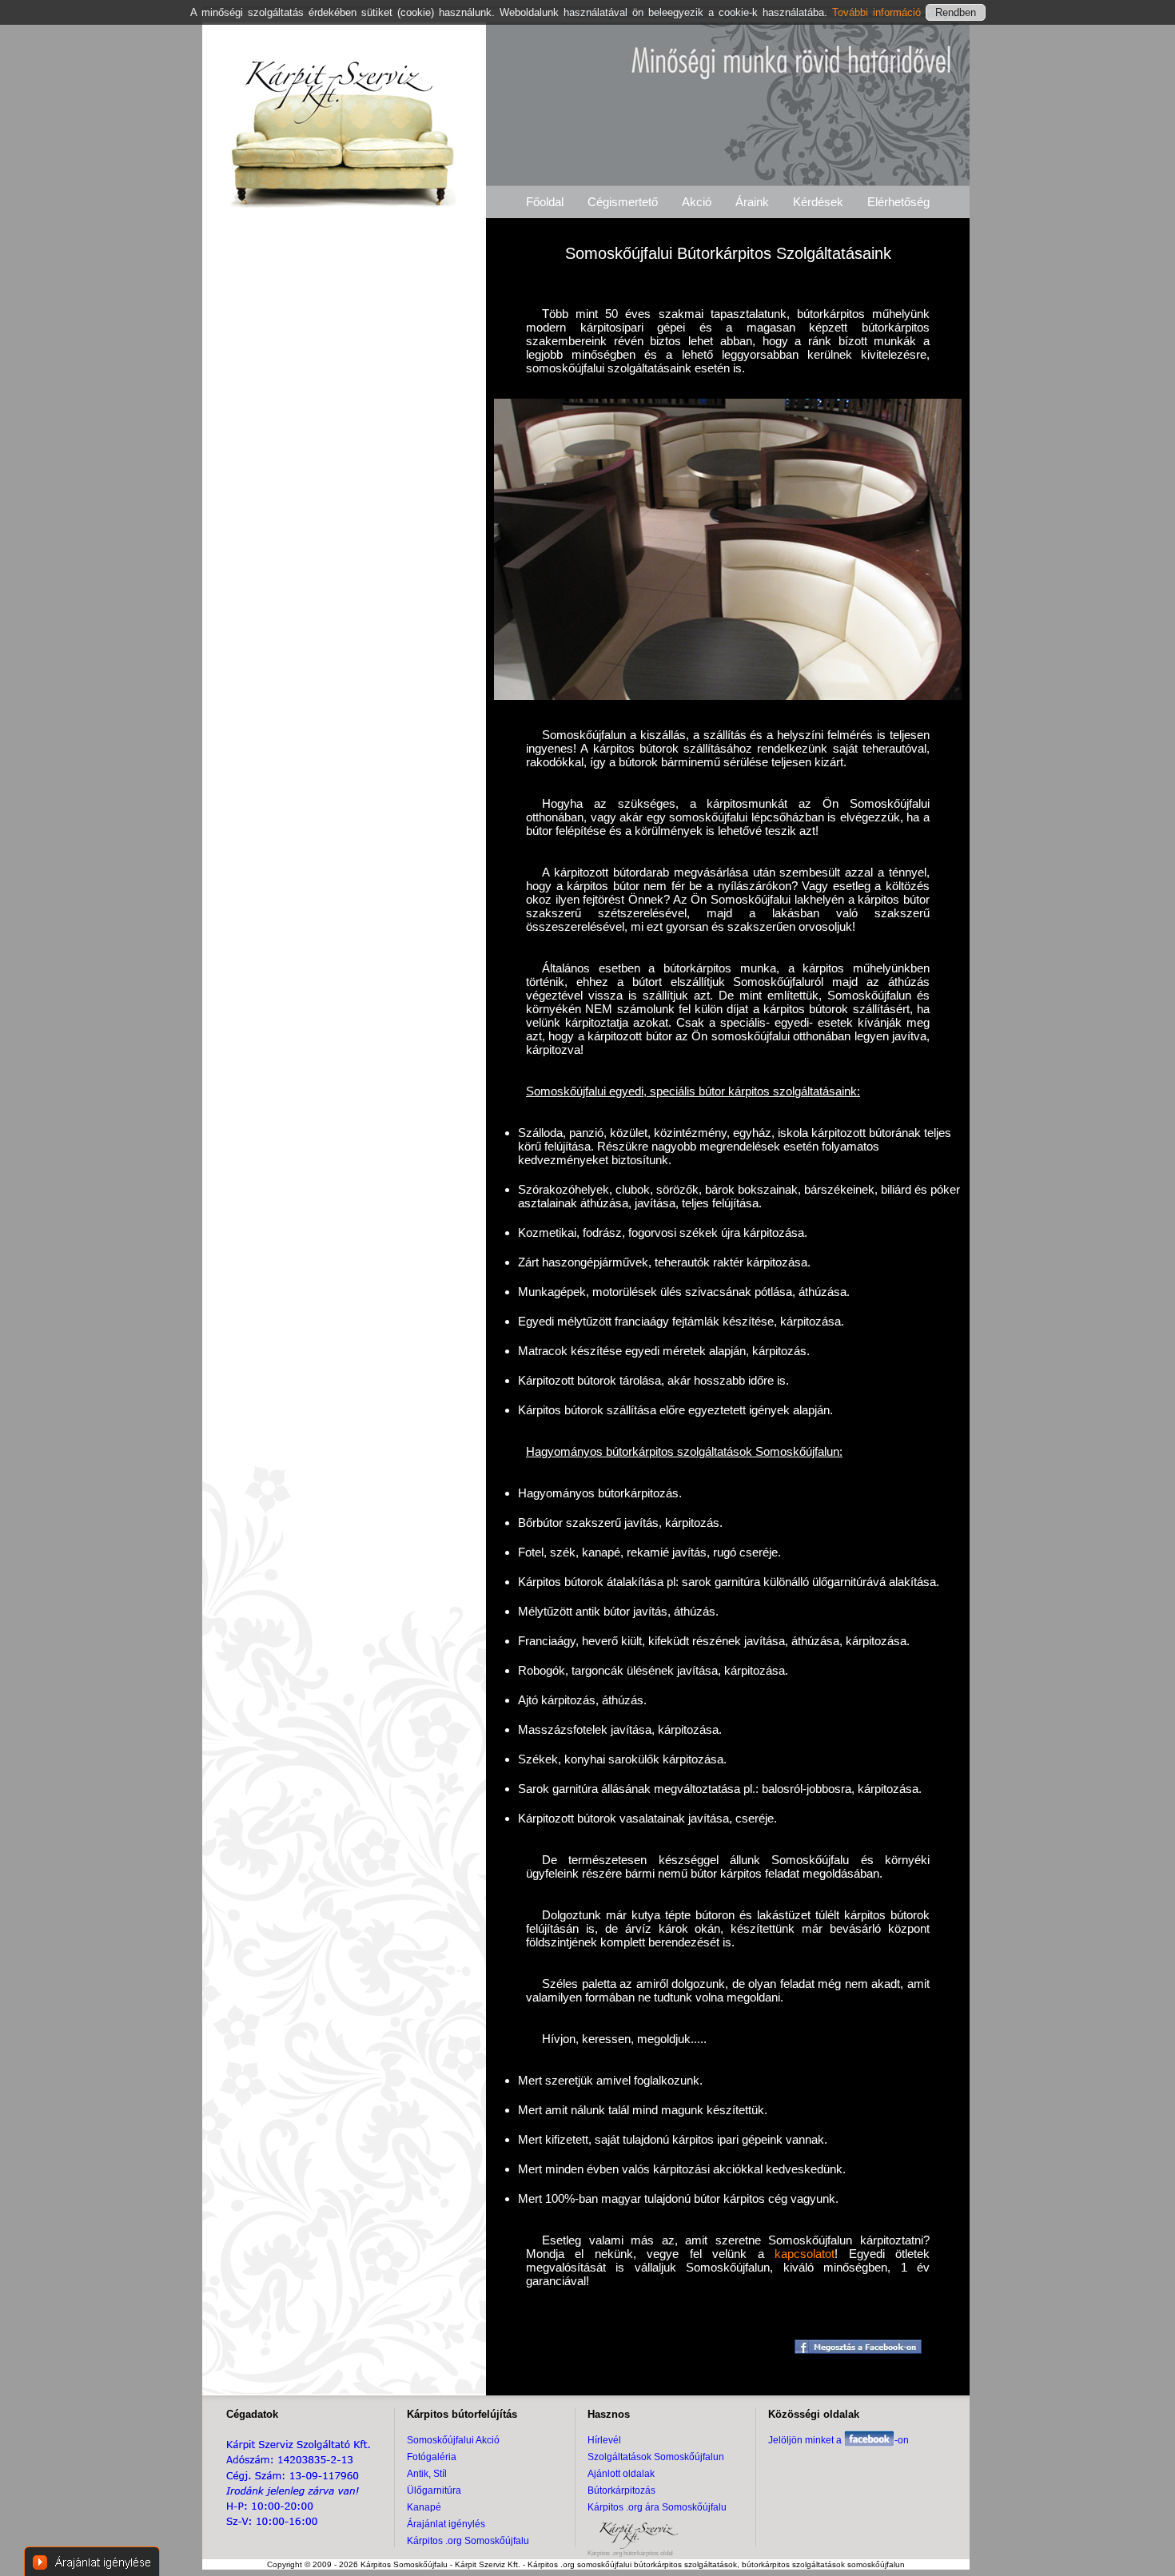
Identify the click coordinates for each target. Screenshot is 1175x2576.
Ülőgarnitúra (434, 2491)
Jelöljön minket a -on (838, 2440)
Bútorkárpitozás (621, 2491)
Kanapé (424, 2507)
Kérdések (818, 202)
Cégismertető (623, 202)
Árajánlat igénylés (446, 2524)
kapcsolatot (805, 2254)
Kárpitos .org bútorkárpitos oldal (630, 2553)
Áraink (752, 202)
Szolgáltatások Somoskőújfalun (656, 2457)
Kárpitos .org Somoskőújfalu (468, 2541)
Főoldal (545, 202)
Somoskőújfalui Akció (453, 2440)
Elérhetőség (898, 202)
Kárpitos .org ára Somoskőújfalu (657, 2507)
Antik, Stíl (427, 2474)
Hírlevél (604, 2440)
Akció (697, 202)
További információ (879, 12)
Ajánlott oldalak (621, 2474)
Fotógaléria (432, 2457)
